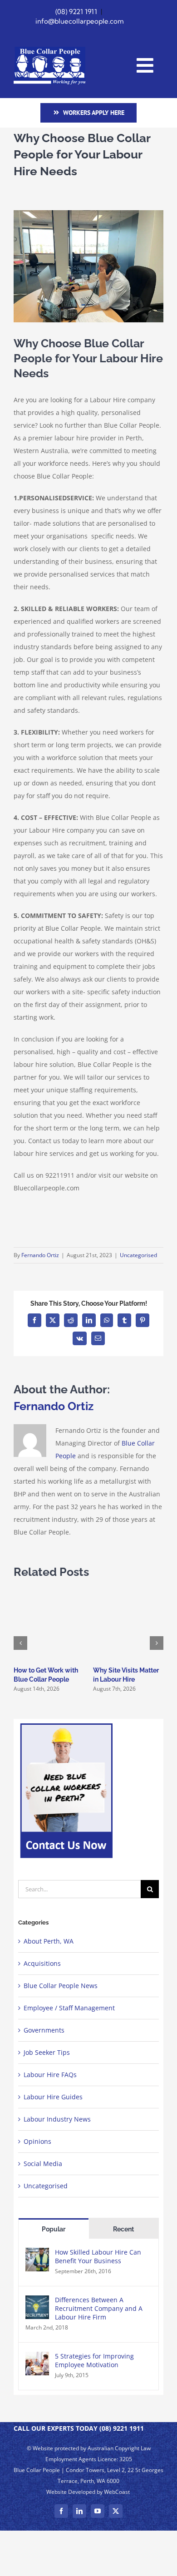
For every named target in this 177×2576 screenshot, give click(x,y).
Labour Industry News (57, 2119)
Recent (123, 2229)
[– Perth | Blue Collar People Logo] (49, 50)
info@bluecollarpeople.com (80, 21)
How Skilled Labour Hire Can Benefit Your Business (98, 2256)
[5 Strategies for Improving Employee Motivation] (37, 2358)
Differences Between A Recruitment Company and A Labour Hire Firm (99, 2308)
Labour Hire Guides (53, 2097)
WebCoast (117, 2492)
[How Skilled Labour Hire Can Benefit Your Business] (37, 2254)
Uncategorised (138, 1255)
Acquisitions (42, 1963)
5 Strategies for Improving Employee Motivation (94, 2360)
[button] (20, 1643)
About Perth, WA (49, 1941)
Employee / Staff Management (69, 2008)
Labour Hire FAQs (50, 2075)
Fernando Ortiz (40, 1255)
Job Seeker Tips (47, 2052)
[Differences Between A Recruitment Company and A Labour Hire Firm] (37, 2302)
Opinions (37, 2141)
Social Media (43, 2164)
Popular (54, 2229)
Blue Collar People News (61, 1986)
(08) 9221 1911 (76, 12)
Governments (44, 2030)
